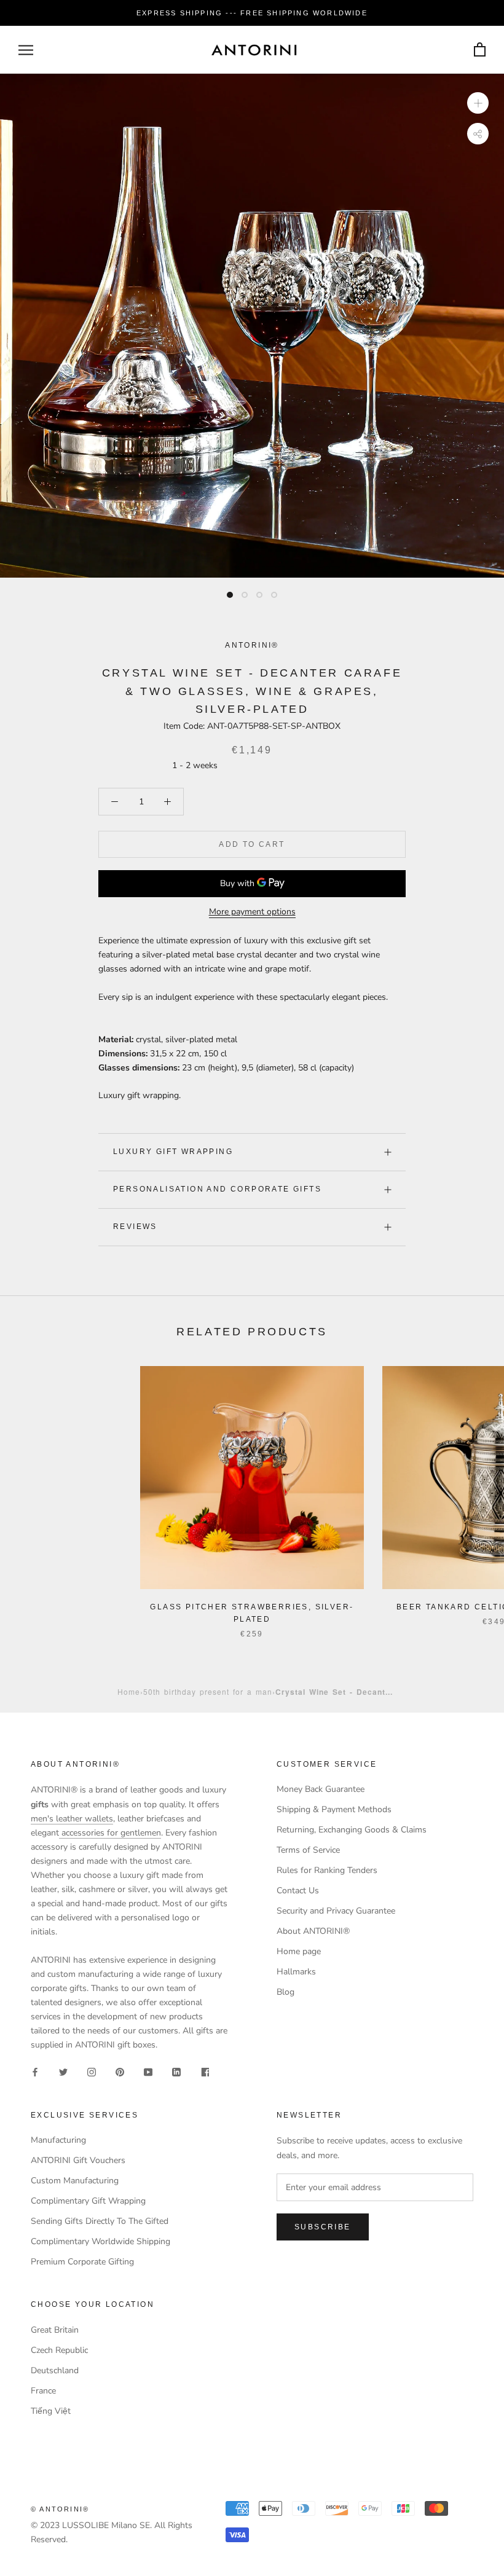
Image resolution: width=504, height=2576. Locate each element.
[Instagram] (92, 2072)
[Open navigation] (26, 50)
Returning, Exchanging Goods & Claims (352, 1830)
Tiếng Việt (51, 2411)
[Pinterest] (120, 2072)
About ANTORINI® (313, 1931)
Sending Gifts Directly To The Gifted (100, 2221)
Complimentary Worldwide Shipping (100, 2241)
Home (129, 1691)
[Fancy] (205, 2072)
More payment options (252, 912)
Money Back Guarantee (321, 1789)
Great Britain (55, 2330)
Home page (299, 1951)
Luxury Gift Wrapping (173, 1152)
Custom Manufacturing (75, 2181)
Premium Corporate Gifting (82, 2262)
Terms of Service (308, 1850)
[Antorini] (254, 50)
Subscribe (323, 2227)
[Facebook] (35, 2072)
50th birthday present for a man (208, 1691)
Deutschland (55, 2370)
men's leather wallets (72, 1819)
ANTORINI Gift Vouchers (78, 2160)
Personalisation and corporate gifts (217, 1189)
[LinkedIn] (176, 2072)
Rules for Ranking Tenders (327, 1870)
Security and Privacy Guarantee (336, 1911)
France (43, 2391)
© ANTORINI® (60, 2509)
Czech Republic (59, 2350)
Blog (285, 1992)
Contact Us (298, 1891)
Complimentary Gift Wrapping (88, 2201)
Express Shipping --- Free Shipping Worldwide (252, 13)
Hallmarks (296, 1972)
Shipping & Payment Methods (334, 1809)
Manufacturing (58, 2140)
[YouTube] (148, 2072)
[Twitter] (63, 2072)
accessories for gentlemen (110, 1833)
